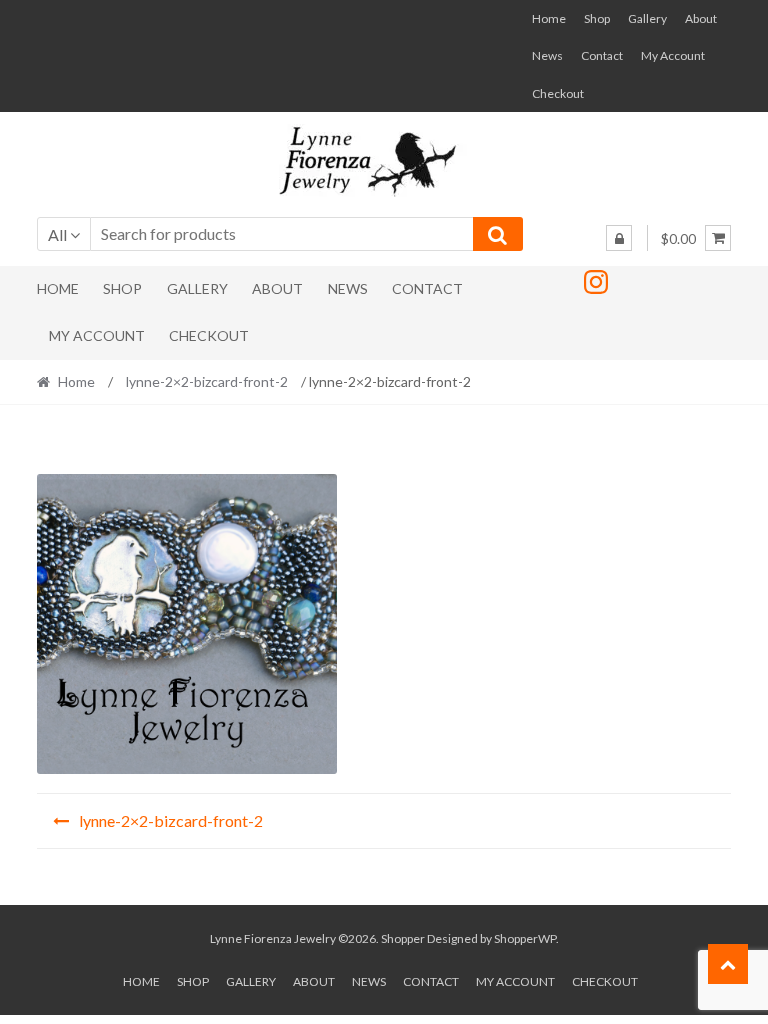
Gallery (647, 18)
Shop (597, 18)
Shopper (403, 938)
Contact (602, 55)
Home (549, 18)
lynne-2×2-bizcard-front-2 (207, 381)
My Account (673, 55)
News (547, 55)
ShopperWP (525, 938)
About (701, 18)
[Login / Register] (619, 238)
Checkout (558, 93)
